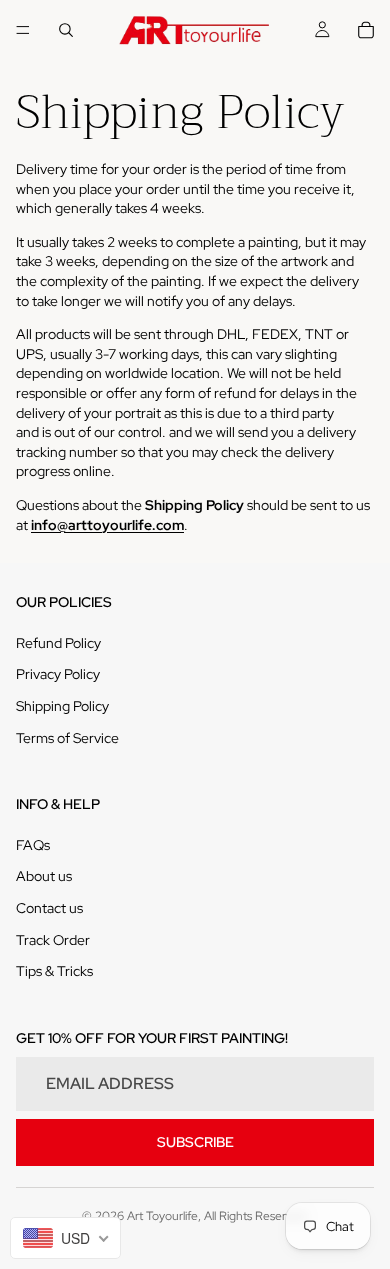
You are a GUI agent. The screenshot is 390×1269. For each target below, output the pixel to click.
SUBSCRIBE (195, 1142)
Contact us (49, 908)
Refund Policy (58, 643)
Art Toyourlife (162, 1216)
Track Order (53, 940)
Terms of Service (67, 738)
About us (44, 876)
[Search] (66, 30)
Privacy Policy (58, 674)
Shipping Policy (62, 706)
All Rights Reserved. (256, 1216)
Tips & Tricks (54, 971)
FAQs (33, 845)
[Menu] (23, 30)
